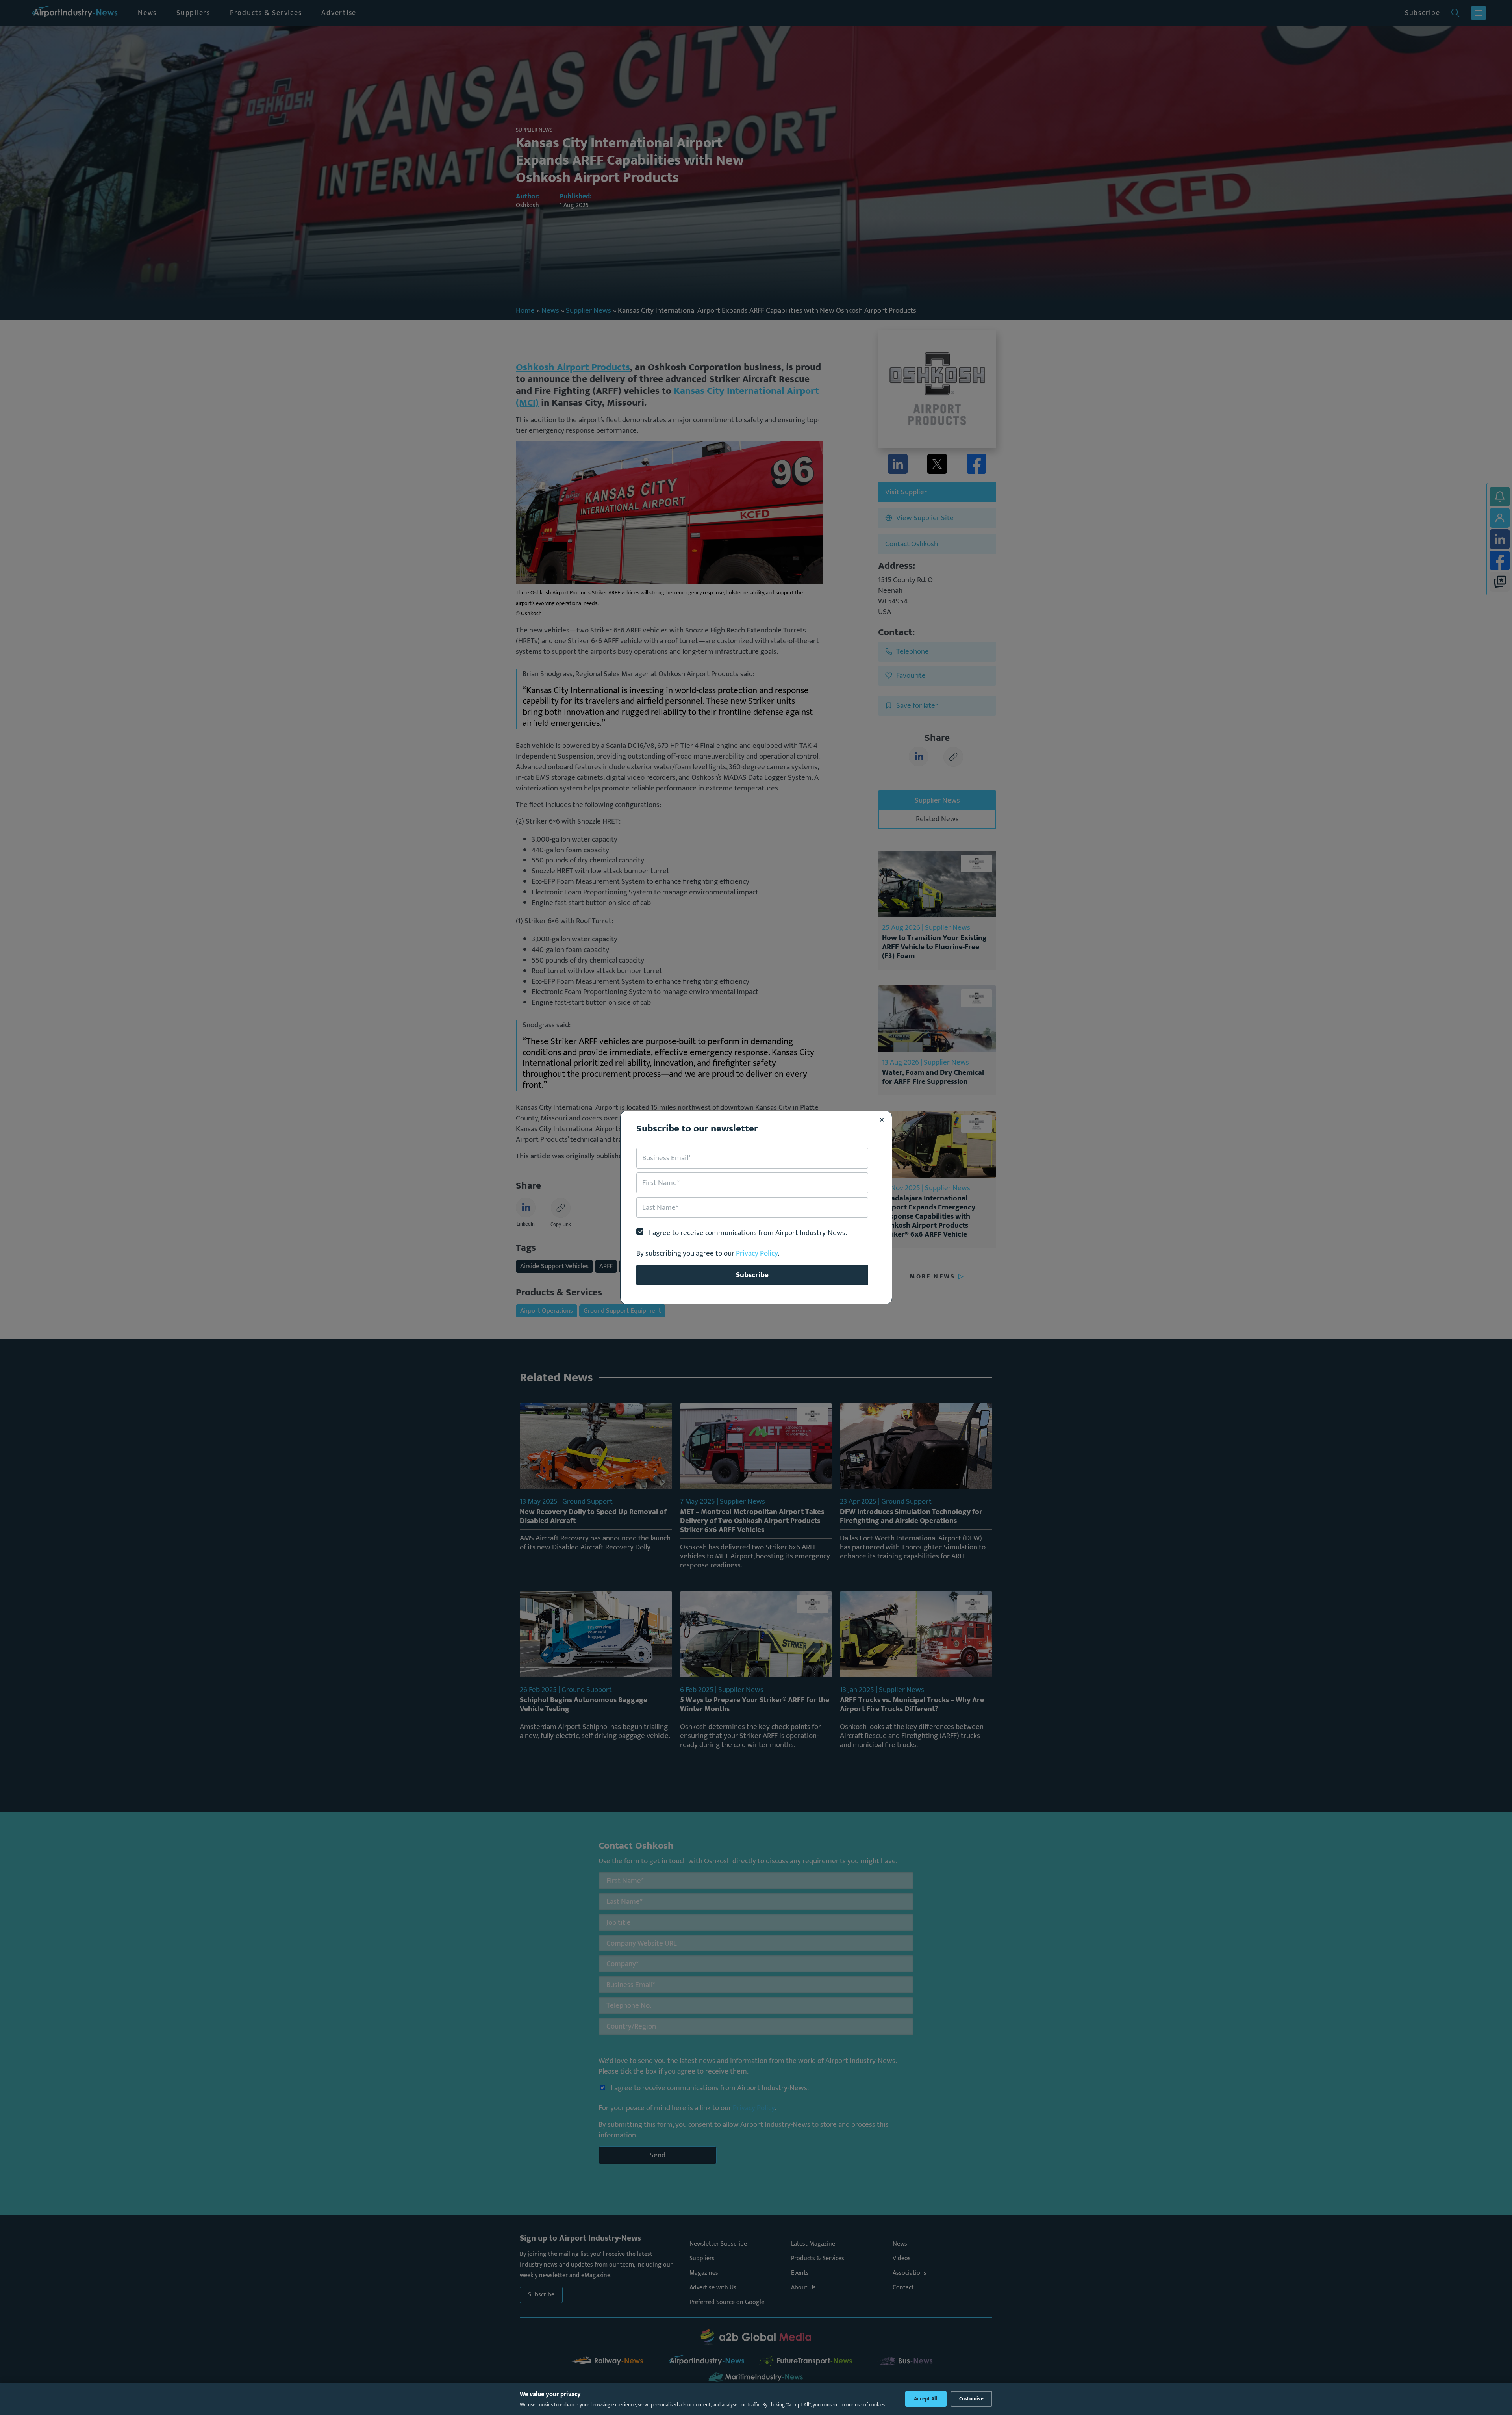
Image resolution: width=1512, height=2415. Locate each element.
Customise (971, 2399)
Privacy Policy (757, 1253)
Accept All (926, 2399)
